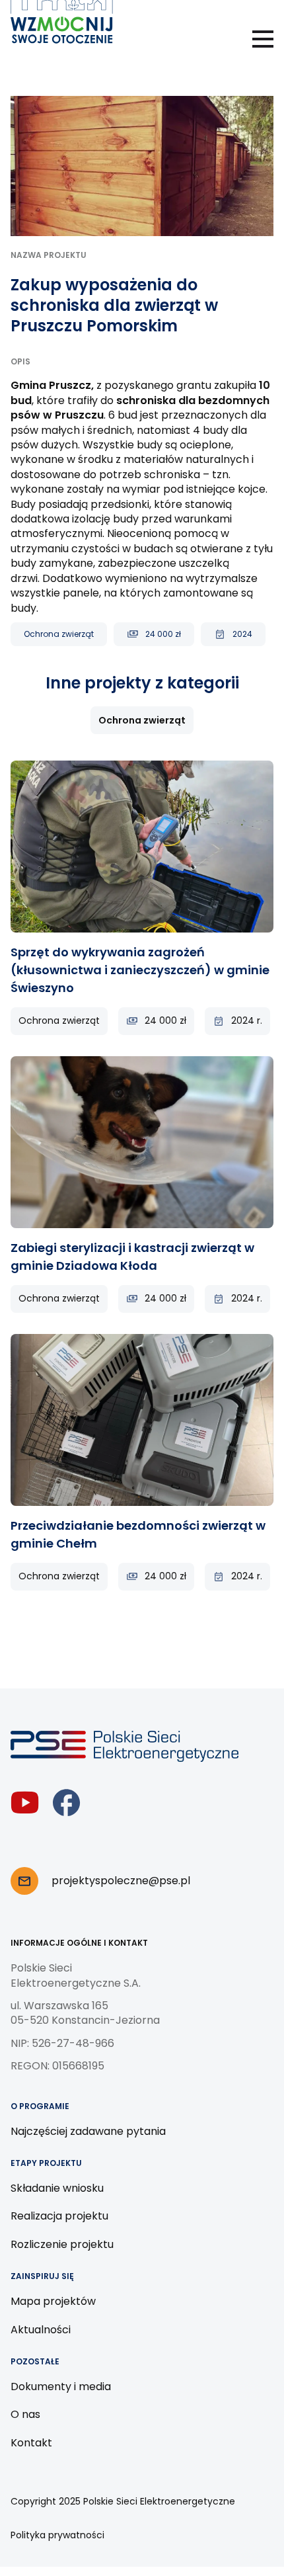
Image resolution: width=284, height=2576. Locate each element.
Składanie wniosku (57, 2188)
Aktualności (41, 2330)
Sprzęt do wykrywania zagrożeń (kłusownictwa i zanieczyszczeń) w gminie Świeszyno (140, 970)
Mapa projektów (53, 2301)
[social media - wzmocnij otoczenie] (25, 1803)
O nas (25, 2414)
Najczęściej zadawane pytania (88, 2131)
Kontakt (31, 2443)
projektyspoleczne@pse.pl (121, 1881)
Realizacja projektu (59, 2216)
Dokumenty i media (61, 2387)
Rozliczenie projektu (62, 2244)
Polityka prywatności (57, 2535)
